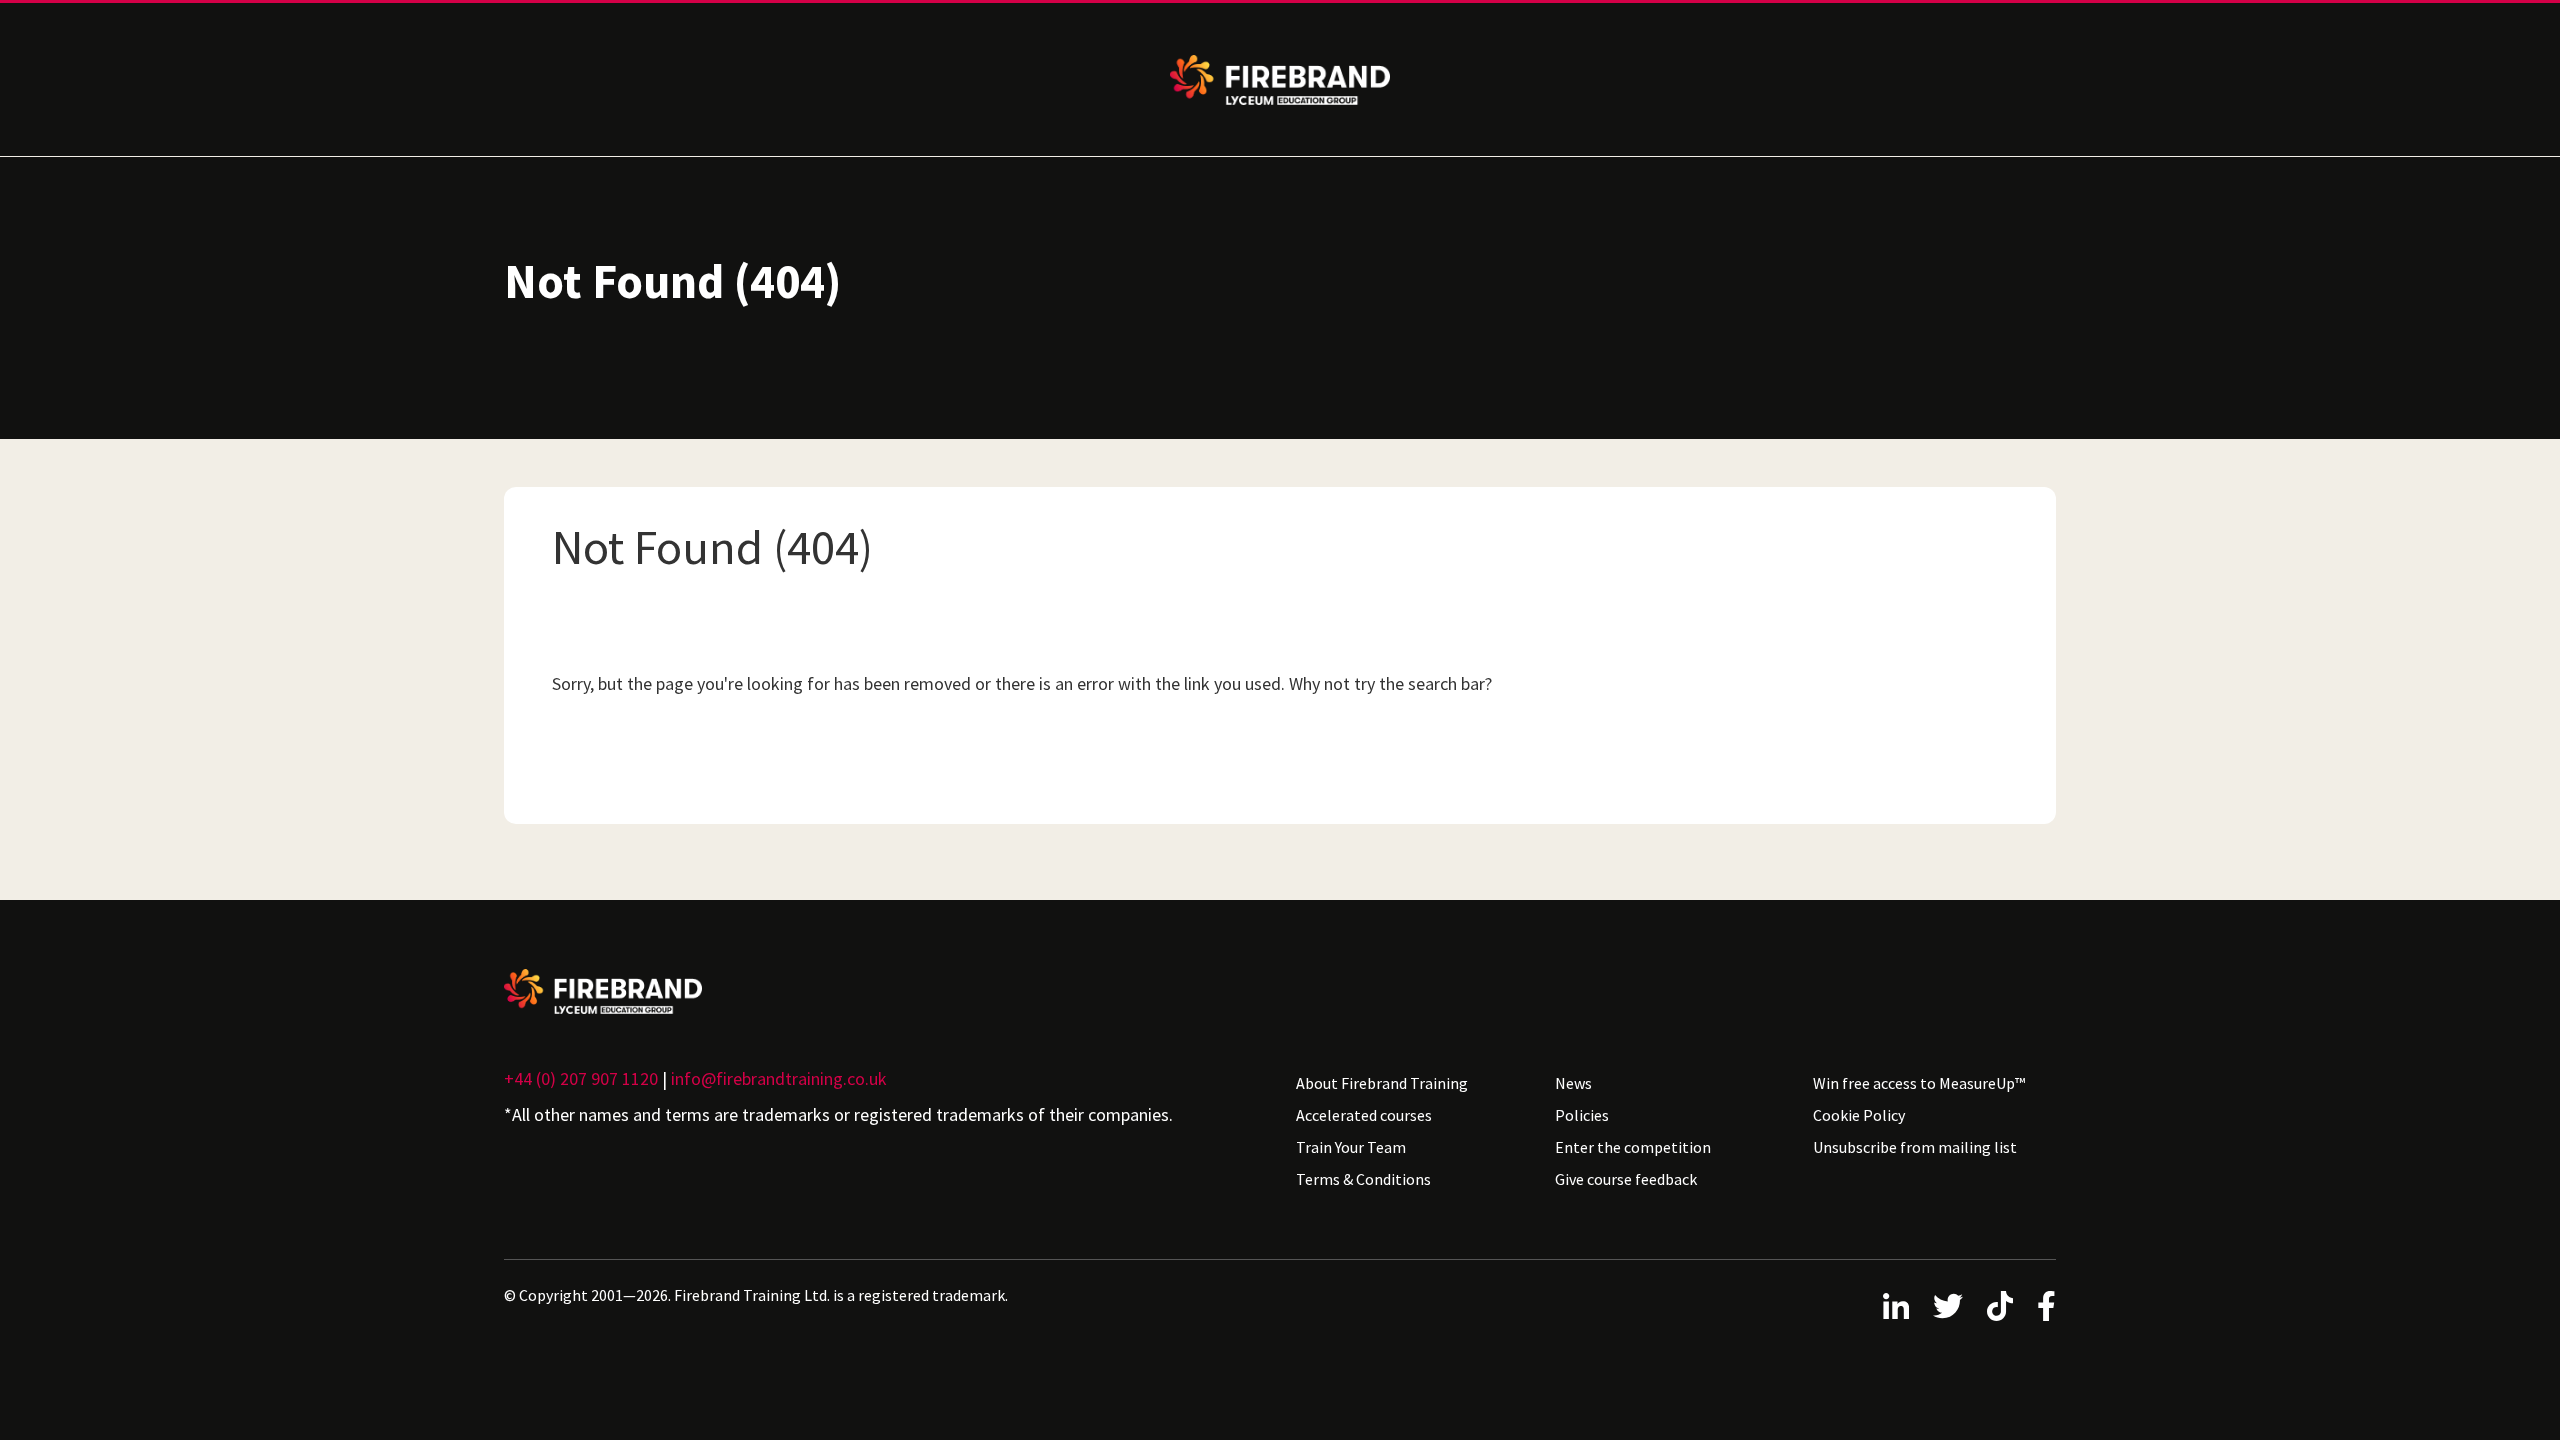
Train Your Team (1351, 1147)
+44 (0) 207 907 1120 (581, 1078)
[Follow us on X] (1948, 1306)
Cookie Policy (1859, 1115)
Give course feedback (1626, 1179)
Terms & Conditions (1363, 1179)
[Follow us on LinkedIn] (1896, 1306)
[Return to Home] (884, 991)
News (1573, 1083)
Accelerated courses (1364, 1115)
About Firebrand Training (1382, 1083)
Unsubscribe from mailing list (1915, 1147)
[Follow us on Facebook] (2046, 1306)
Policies (1582, 1115)
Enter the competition (1633, 1147)
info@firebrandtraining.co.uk (779, 1078)
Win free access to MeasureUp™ (1919, 1083)
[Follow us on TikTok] (2000, 1306)
